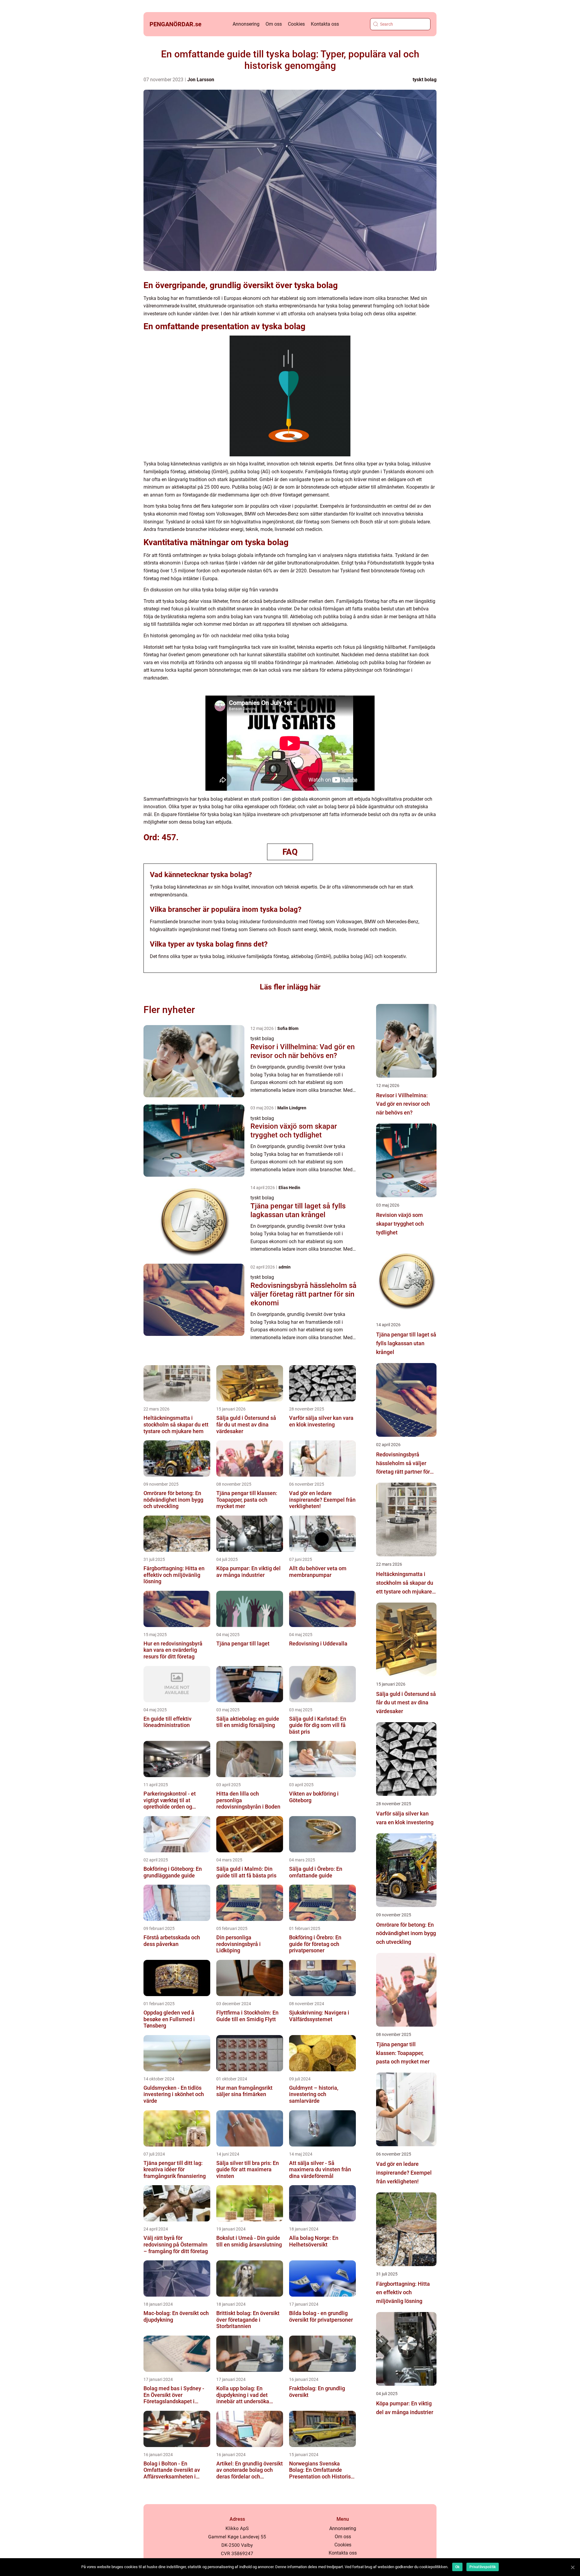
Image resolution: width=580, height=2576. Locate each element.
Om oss (274, 24)
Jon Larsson (201, 80)
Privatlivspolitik (483, 2567)
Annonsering (246, 24)
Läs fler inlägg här (290, 987)
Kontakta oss (325, 24)
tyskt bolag (425, 80)
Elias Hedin (289, 1188)
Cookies (296, 24)
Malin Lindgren (292, 1108)
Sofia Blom (288, 1028)
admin (285, 1267)
